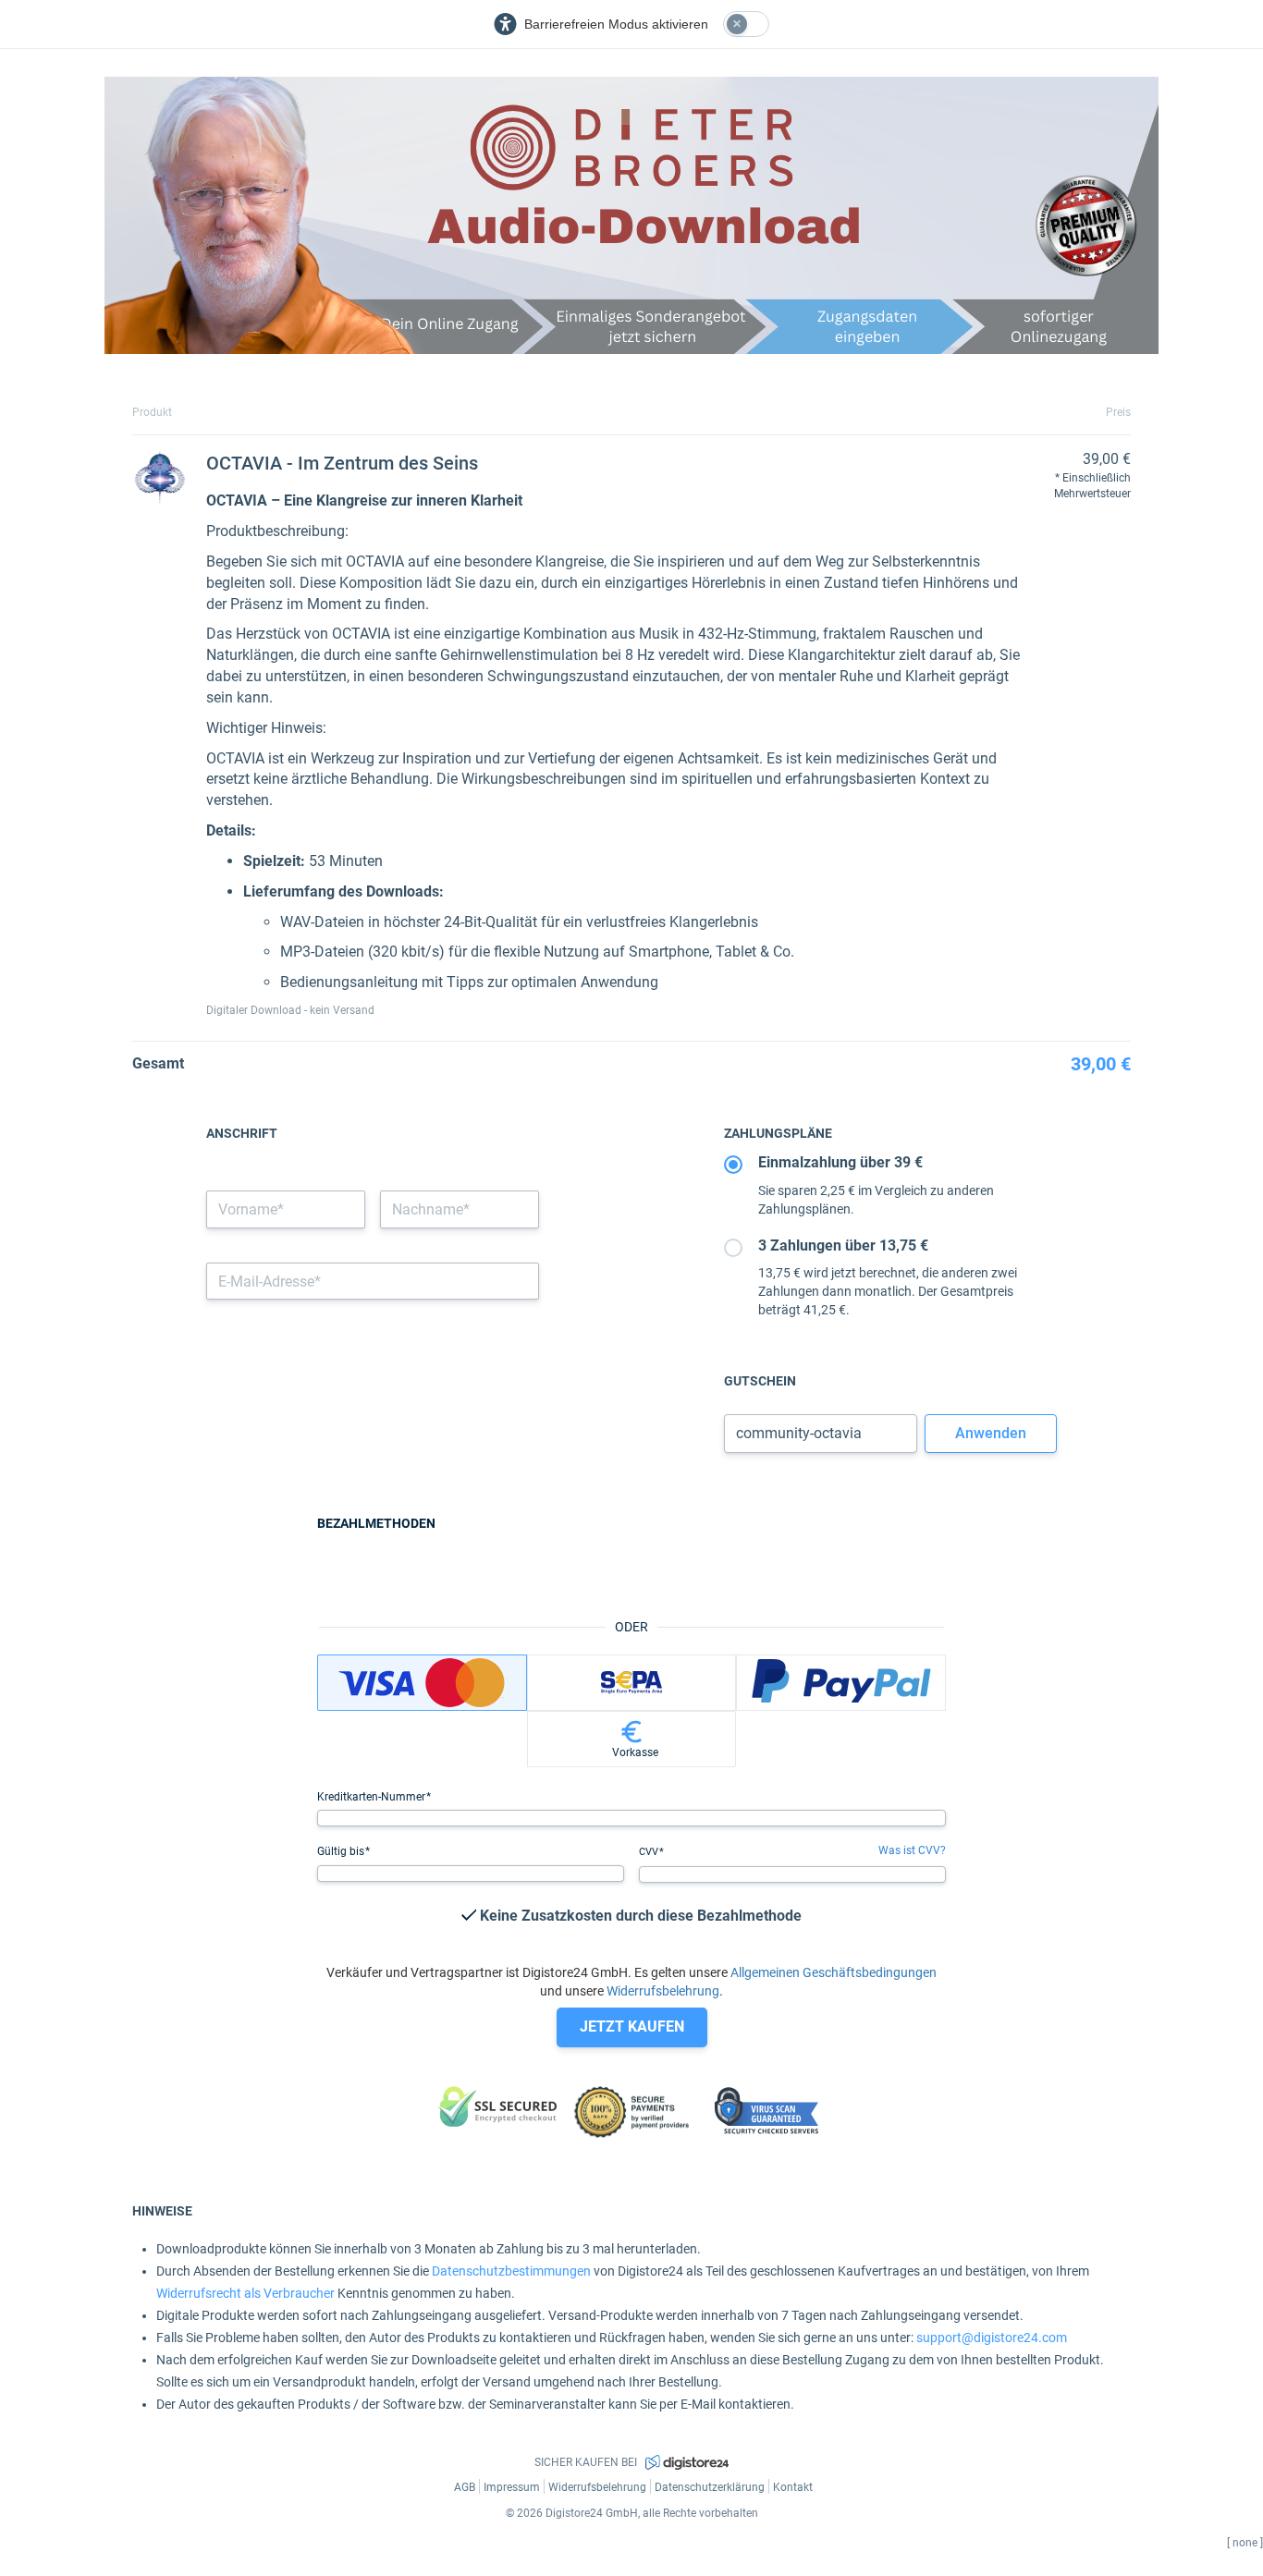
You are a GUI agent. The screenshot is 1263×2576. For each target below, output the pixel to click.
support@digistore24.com (992, 2338)
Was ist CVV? (912, 1850)
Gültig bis (342, 1851)
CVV (650, 1852)
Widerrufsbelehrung (663, 1991)
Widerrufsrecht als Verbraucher (245, 2293)
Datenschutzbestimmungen (511, 2271)
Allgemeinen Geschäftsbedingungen (834, 1972)
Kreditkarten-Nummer (373, 1797)
